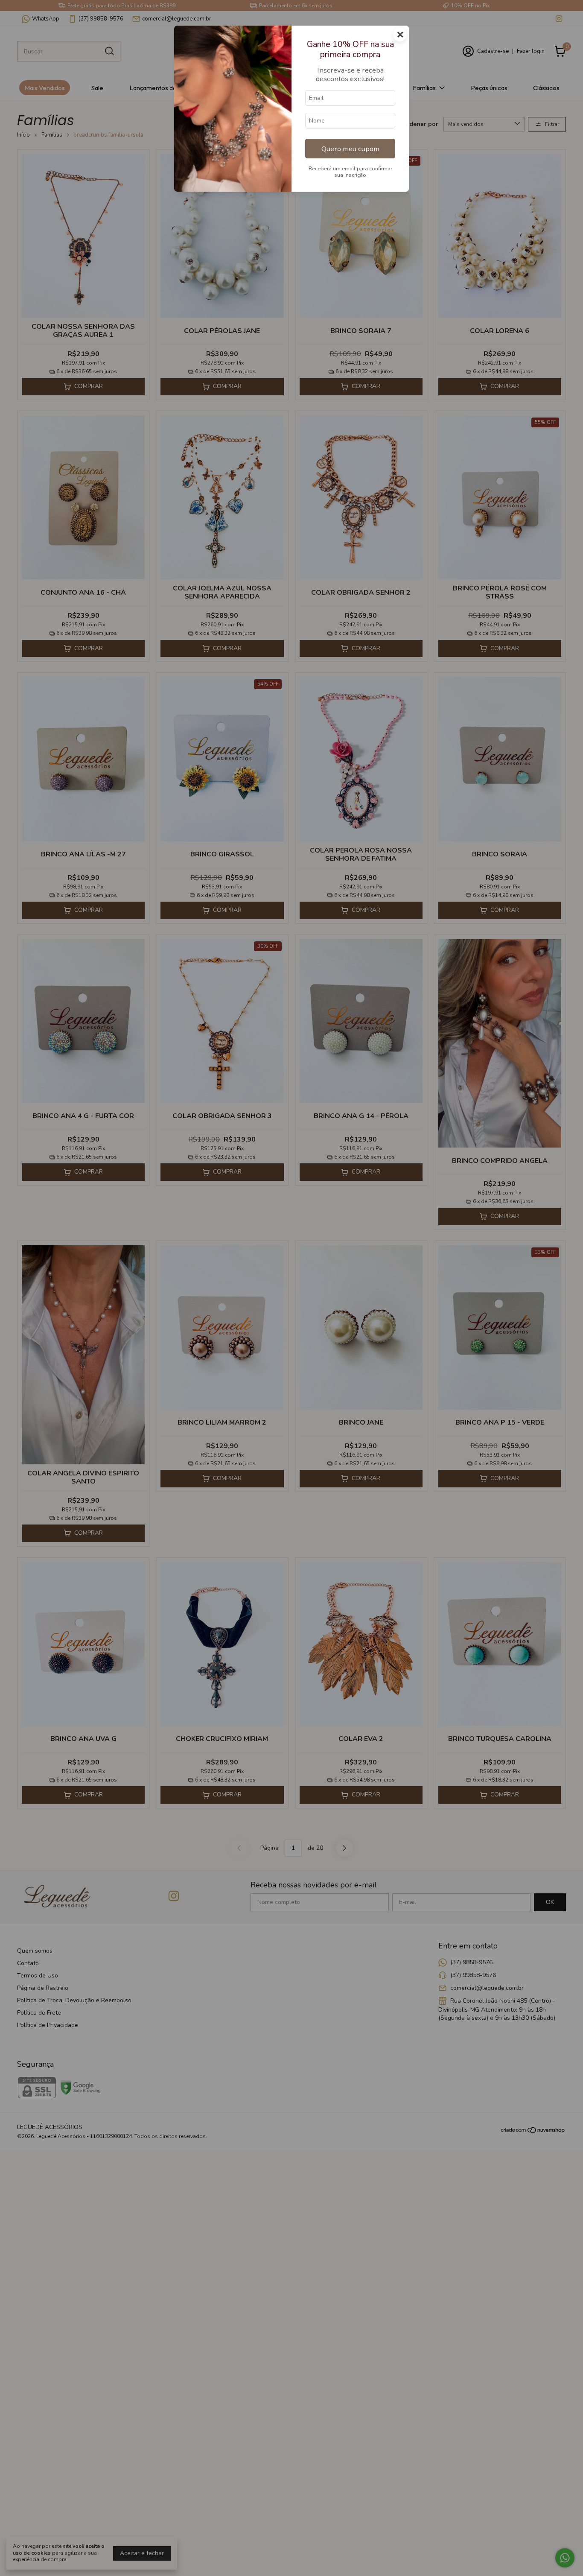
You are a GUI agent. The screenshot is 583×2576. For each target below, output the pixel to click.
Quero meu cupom (350, 149)
